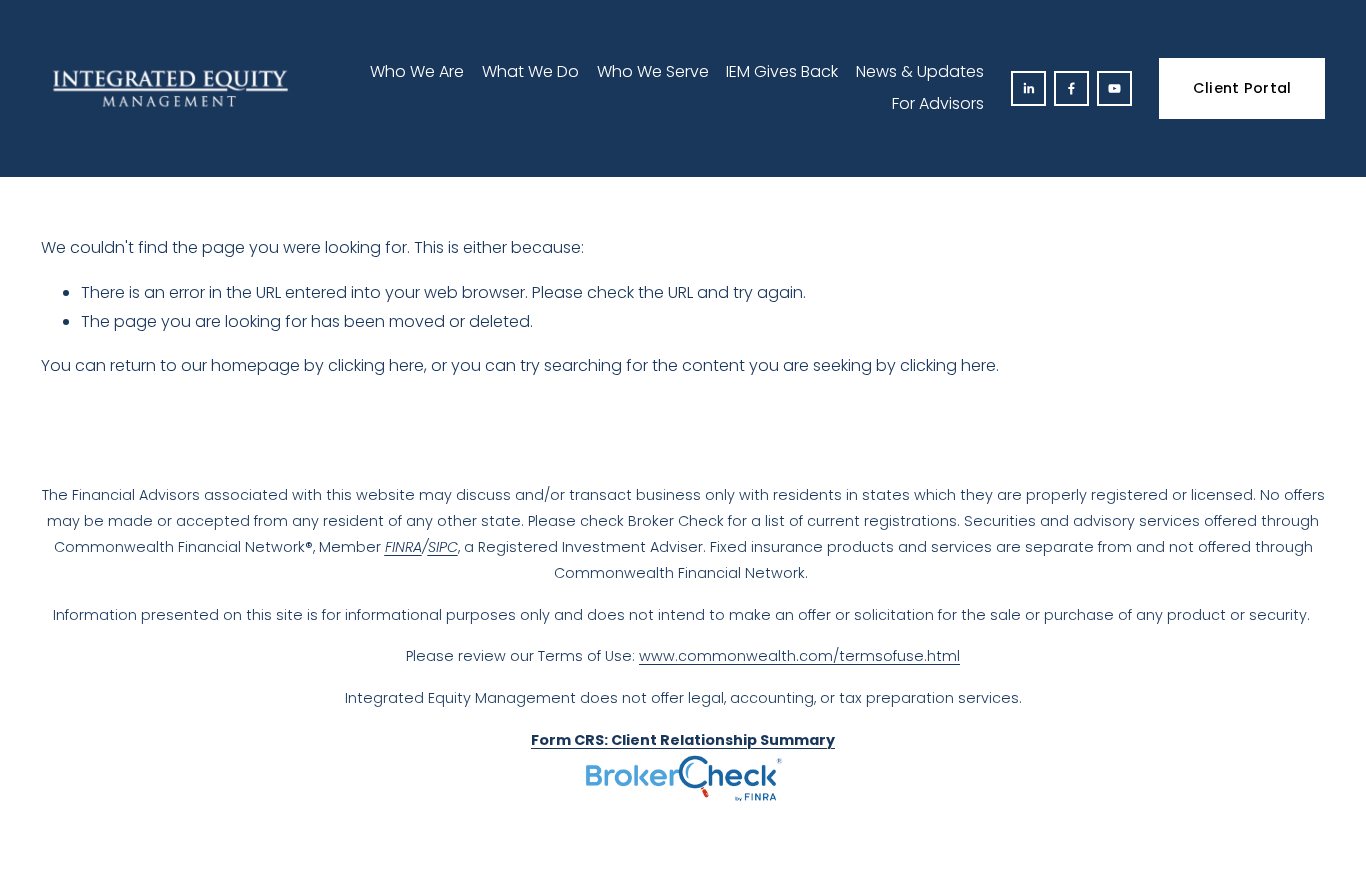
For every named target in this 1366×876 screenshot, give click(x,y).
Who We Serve (653, 71)
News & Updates (920, 71)
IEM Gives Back (782, 71)
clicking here (376, 365)
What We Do (530, 71)
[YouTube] (1114, 88)
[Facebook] (1071, 88)
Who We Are (417, 71)
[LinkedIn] (1028, 88)
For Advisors (938, 103)
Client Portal (1242, 88)
